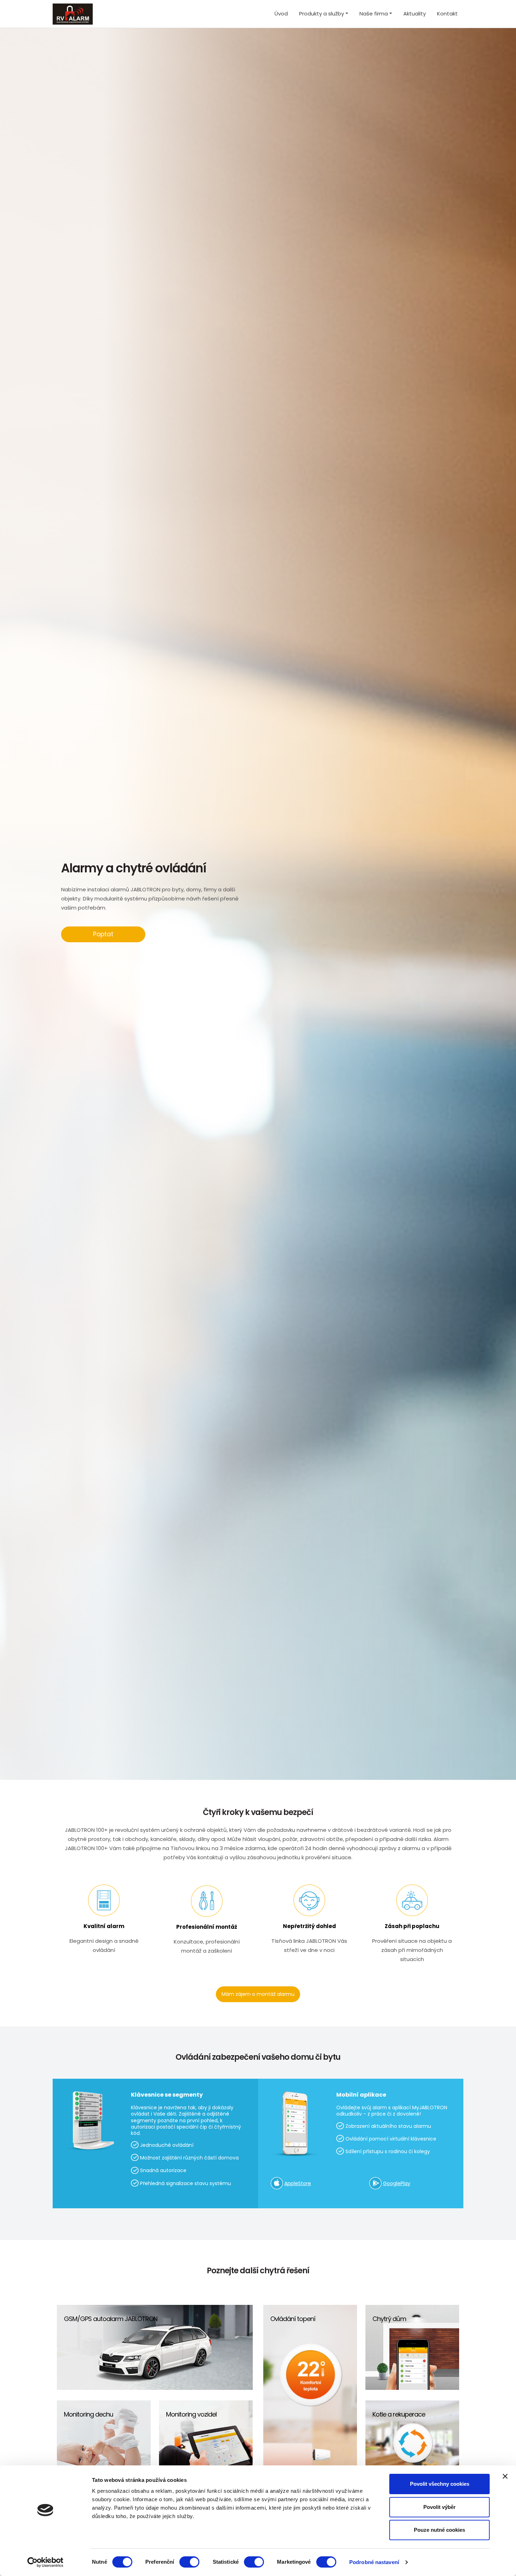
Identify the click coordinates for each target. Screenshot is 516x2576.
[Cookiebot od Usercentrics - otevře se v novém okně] (45, 2562)
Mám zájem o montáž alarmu (258, 1994)
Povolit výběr (439, 2507)
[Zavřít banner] (505, 2476)
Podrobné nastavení (374, 2562)
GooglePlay (397, 2183)
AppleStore (298, 2183)
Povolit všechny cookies (440, 2484)
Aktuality (415, 14)
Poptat (103, 934)
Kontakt (447, 14)
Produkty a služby (322, 14)
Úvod (281, 14)
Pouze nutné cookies (439, 2530)
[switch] (189, 2562)
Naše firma (374, 14)
